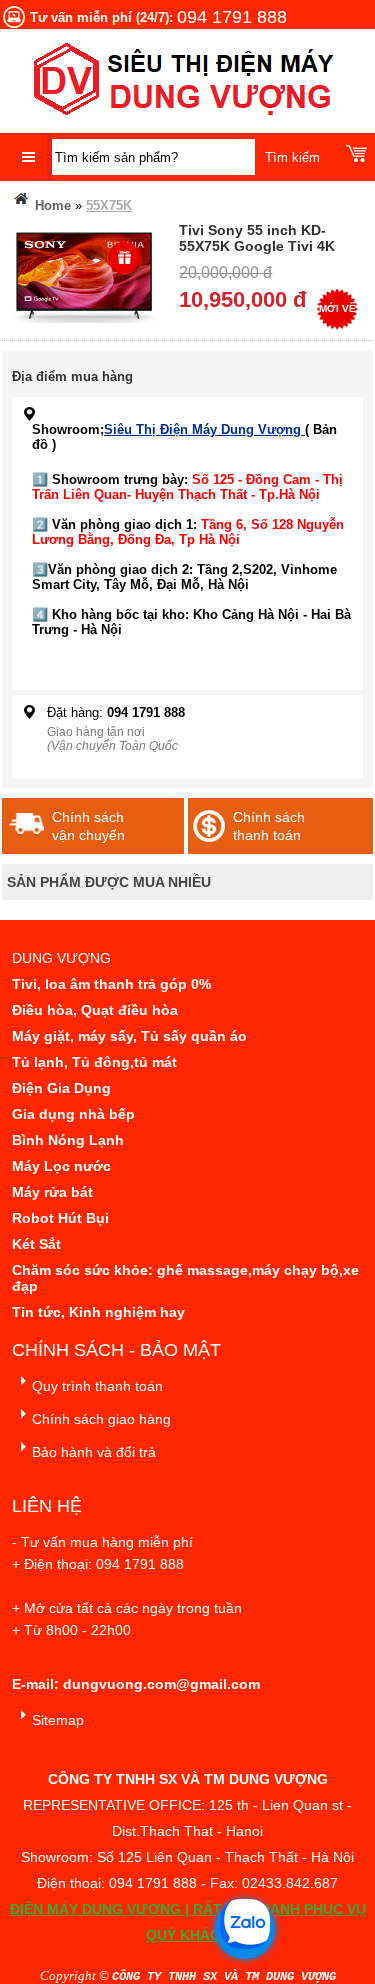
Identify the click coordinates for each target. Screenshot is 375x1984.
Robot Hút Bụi (60, 1218)
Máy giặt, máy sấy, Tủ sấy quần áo (129, 1036)
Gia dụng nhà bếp (73, 1114)
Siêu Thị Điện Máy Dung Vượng (204, 429)
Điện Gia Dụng (61, 1088)
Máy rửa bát (52, 1192)
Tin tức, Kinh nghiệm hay (98, 1312)
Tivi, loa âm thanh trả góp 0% (111, 984)
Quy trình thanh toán (97, 1386)
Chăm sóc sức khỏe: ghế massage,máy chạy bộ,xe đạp (185, 1278)
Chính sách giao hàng (101, 1419)
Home (51, 205)
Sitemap (58, 1720)
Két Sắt (36, 1244)
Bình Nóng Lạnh (68, 1140)
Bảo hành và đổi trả (94, 1452)
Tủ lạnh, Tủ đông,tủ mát (94, 1062)
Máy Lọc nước (61, 1166)
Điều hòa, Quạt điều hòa (95, 1010)
